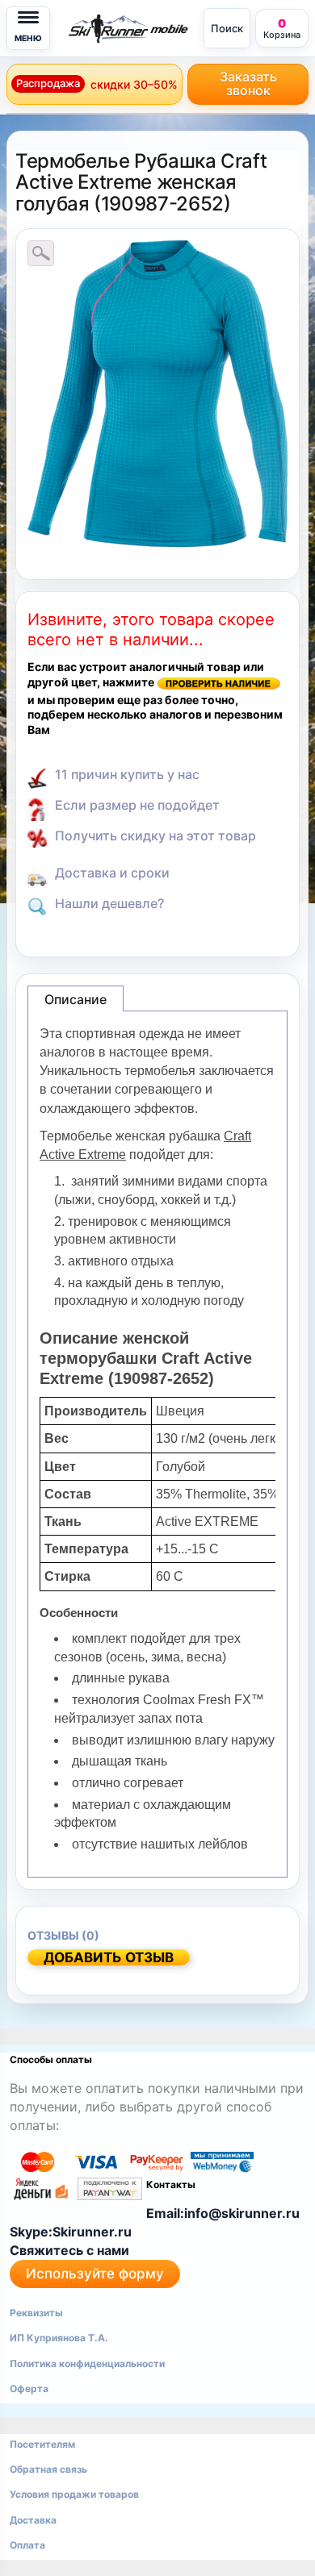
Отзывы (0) (63, 1935)
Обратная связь (48, 2469)
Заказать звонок (248, 83)
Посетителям (42, 2444)
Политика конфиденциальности (87, 2363)
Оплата (27, 2545)
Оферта (29, 2388)
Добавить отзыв (109, 1957)
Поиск (227, 28)
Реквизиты (36, 2313)
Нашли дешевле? (109, 903)
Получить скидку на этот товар (155, 836)
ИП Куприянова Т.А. (59, 2338)
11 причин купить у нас (127, 774)
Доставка (33, 2520)
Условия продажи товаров (74, 2494)
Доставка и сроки (112, 873)
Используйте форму (95, 2274)
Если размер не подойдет (137, 805)
